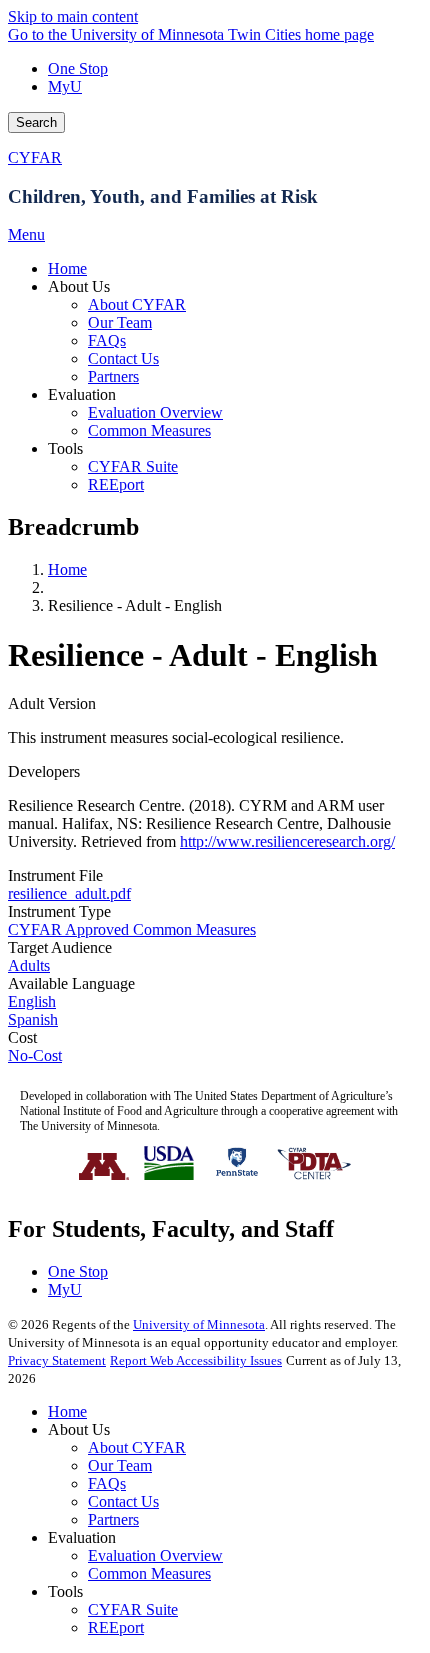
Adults (29, 965)
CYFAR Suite (133, 1609)
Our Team (120, 1465)
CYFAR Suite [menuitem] (133, 466)
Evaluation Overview (155, 1555)
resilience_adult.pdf (69, 893)
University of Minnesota (199, 1324)
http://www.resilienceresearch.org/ (287, 841)
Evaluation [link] (82, 394)
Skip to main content (73, 16)
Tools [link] (65, 448)
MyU (65, 86)
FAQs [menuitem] (107, 340)
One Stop (78, 68)
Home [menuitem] (67, 268)
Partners (113, 1519)
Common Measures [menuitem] (149, 430)
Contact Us (123, 1501)
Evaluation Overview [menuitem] (155, 412)
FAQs (107, 1483)
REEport (116, 1627)
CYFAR (35, 157)
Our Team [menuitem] (120, 322)
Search (36, 122)
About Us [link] (79, 286)
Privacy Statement (57, 1360)
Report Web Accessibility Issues (196, 1360)
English (32, 1001)
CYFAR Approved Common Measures (132, 929)
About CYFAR (137, 1447)
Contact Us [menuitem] (123, 358)
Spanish (33, 1019)
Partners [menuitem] (113, 376)
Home (67, 569)
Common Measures (149, 1573)
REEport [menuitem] (116, 484)
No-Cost (35, 1055)
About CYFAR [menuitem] (137, 304)
